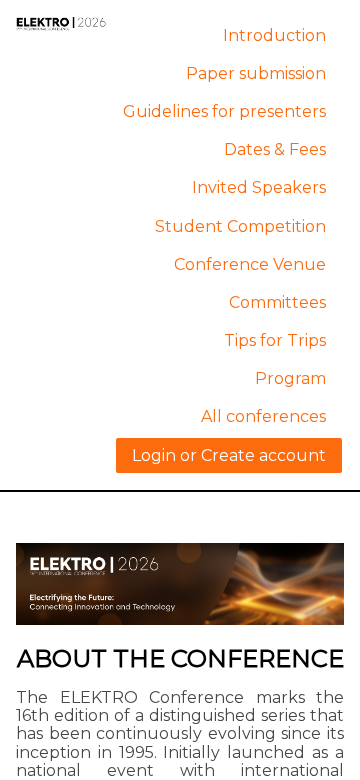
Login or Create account (229, 455)
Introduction (274, 35)
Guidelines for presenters (224, 111)
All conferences (263, 416)
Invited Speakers (259, 187)
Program (290, 378)
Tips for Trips (275, 340)
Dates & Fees (275, 149)
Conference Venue (250, 264)
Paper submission (256, 73)
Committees (277, 302)
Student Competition (240, 226)
